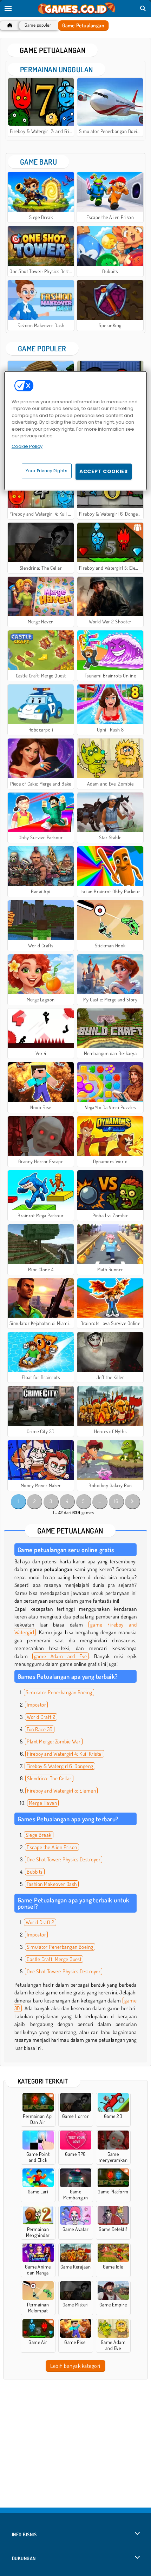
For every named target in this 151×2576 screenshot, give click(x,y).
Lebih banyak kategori (75, 2366)
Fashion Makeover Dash (52, 1884)
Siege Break (38, 1835)
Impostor (36, 1705)
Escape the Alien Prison (52, 1847)
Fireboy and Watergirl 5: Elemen (61, 1791)
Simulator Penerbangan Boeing (59, 1692)
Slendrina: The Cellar (49, 1778)
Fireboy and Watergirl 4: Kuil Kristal (65, 1754)
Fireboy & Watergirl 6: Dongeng (60, 1766)
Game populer (38, 25)
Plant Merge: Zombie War (54, 1741)
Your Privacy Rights (47, 471)
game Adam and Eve (61, 1656)
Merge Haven (43, 1803)
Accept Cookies (104, 471)
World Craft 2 (41, 1717)
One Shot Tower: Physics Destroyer (64, 1859)
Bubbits (35, 1872)
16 (116, 1501)
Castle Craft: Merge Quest (54, 1959)
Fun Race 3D (40, 1729)
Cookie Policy (27, 446)
